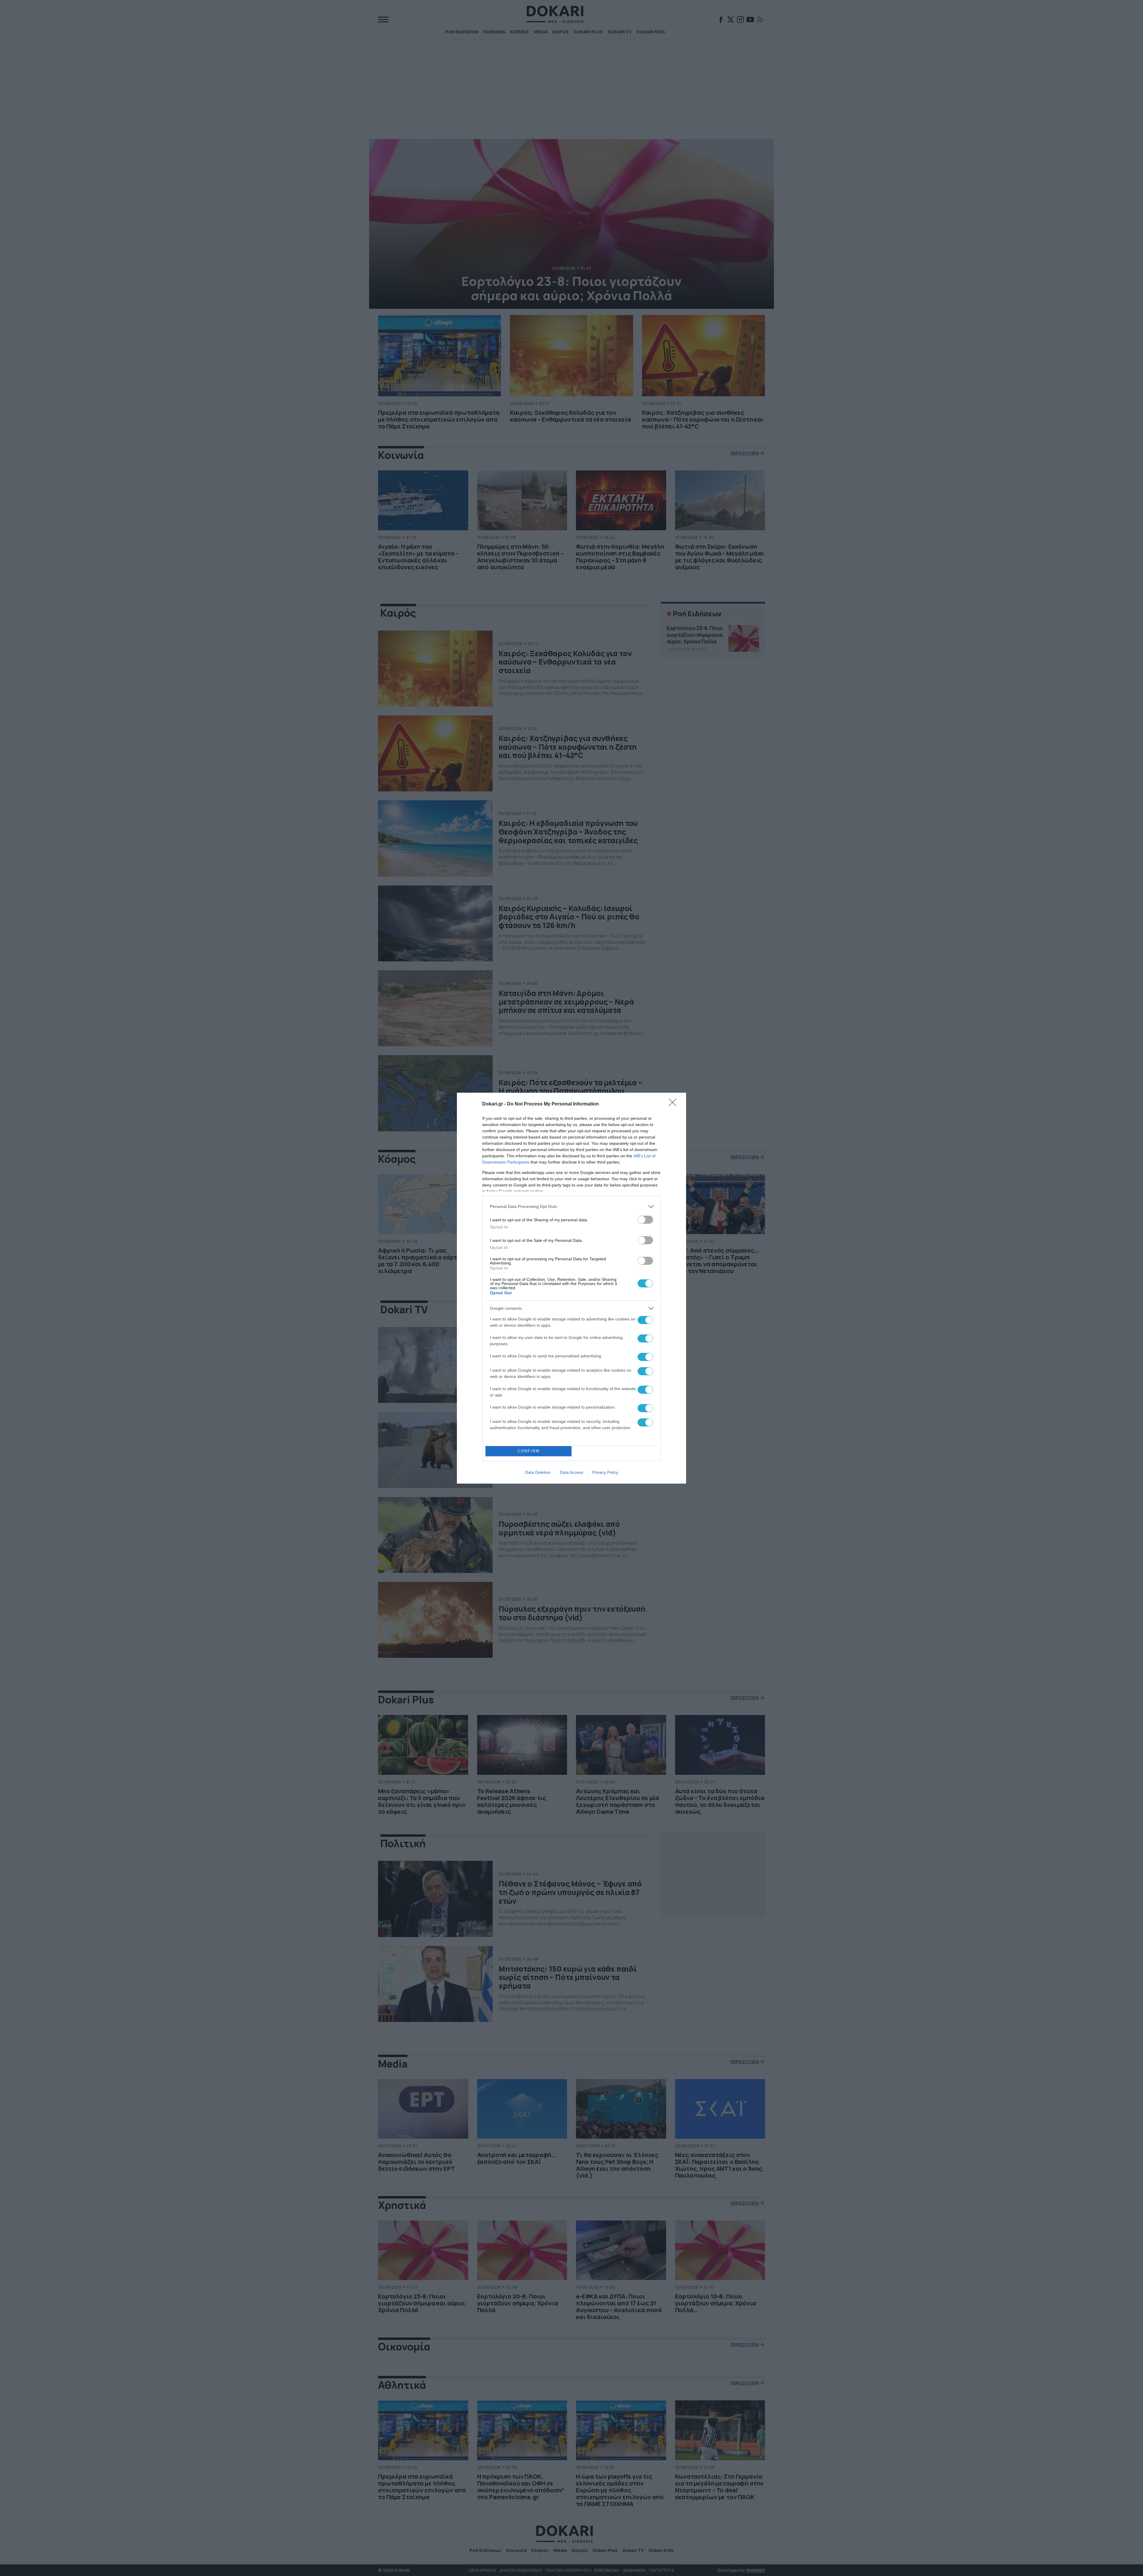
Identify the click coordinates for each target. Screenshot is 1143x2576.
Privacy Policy (605, 1472)
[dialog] (571, 1288)
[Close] (674, 1104)
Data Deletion (538, 1472)
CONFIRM (529, 1451)
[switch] (645, 1220)
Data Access (571, 1472)
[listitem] (571, 1207)
